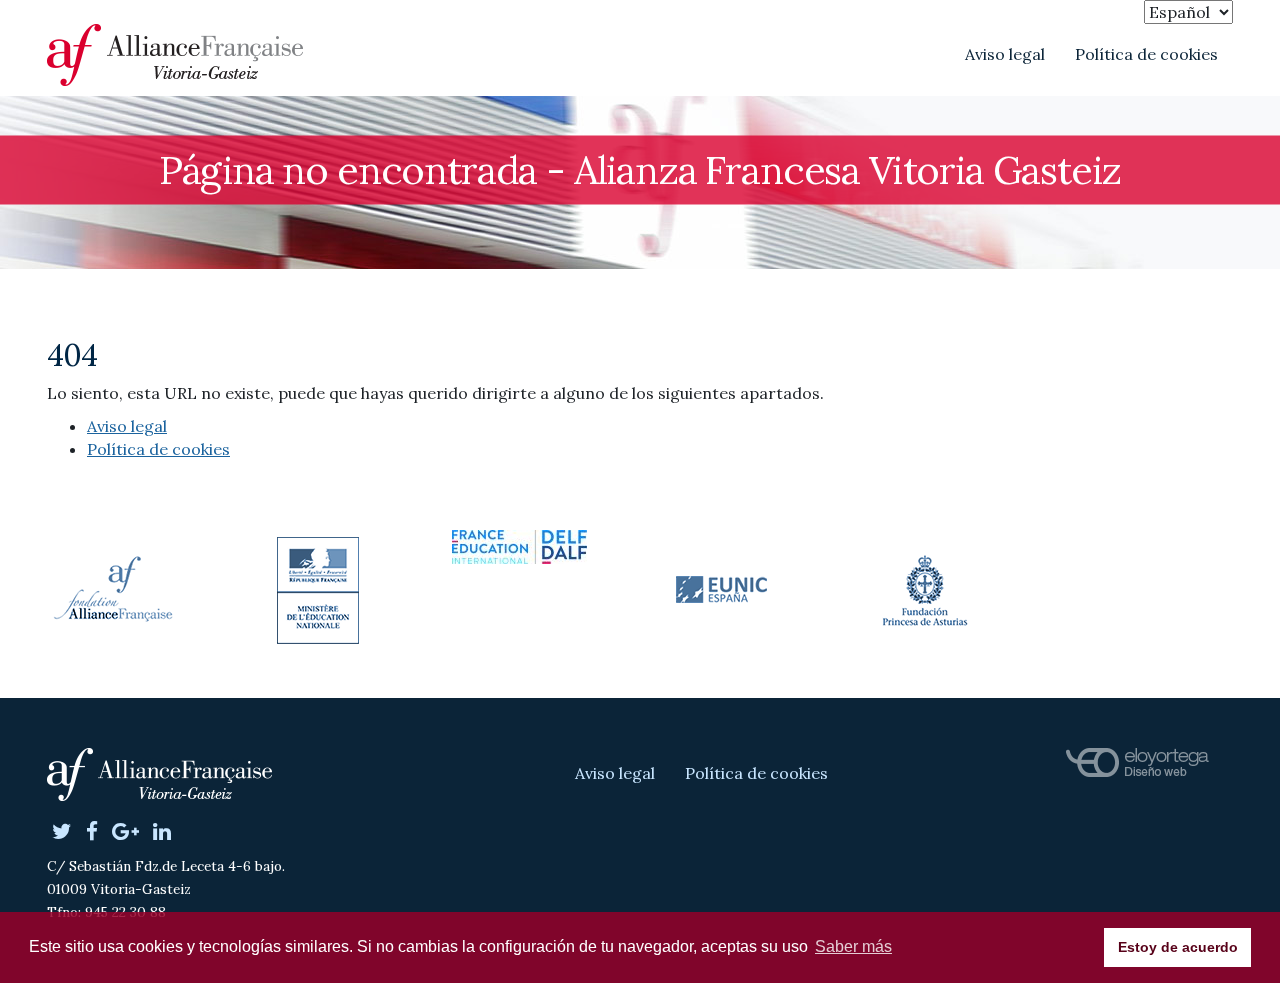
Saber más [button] (853, 946)
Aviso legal (1005, 54)
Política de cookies (1146, 54)
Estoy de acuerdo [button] (1178, 947)
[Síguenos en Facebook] (92, 833)
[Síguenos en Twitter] (62, 833)
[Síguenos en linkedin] (162, 833)
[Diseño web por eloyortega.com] (1137, 763)
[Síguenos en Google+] (125, 833)
